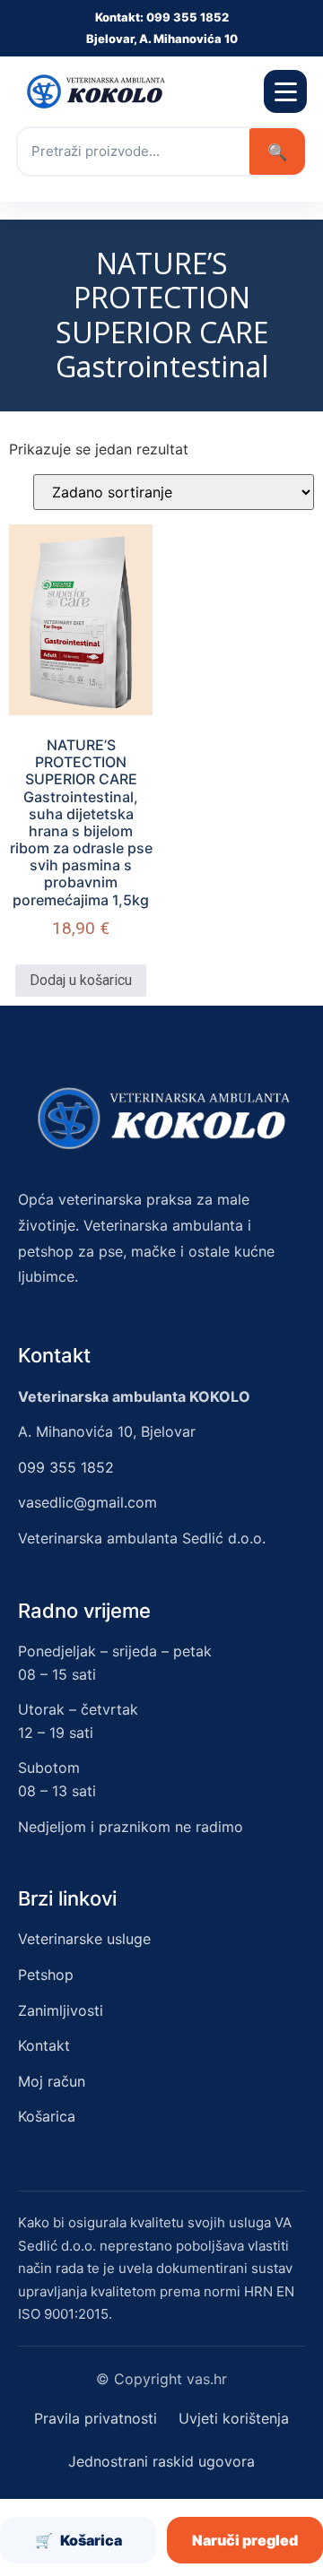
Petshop (46, 1975)
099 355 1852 (66, 1467)
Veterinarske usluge (84, 1939)
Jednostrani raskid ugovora (161, 2461)
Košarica (47, 2116)
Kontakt (44, 2045)
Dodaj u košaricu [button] (81, 980)
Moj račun (52, 2081)
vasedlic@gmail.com (87, 1502)
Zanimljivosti (61, 2010)
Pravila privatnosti (96, 2418)
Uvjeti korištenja (234, 2418)
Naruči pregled (245, 2540)
